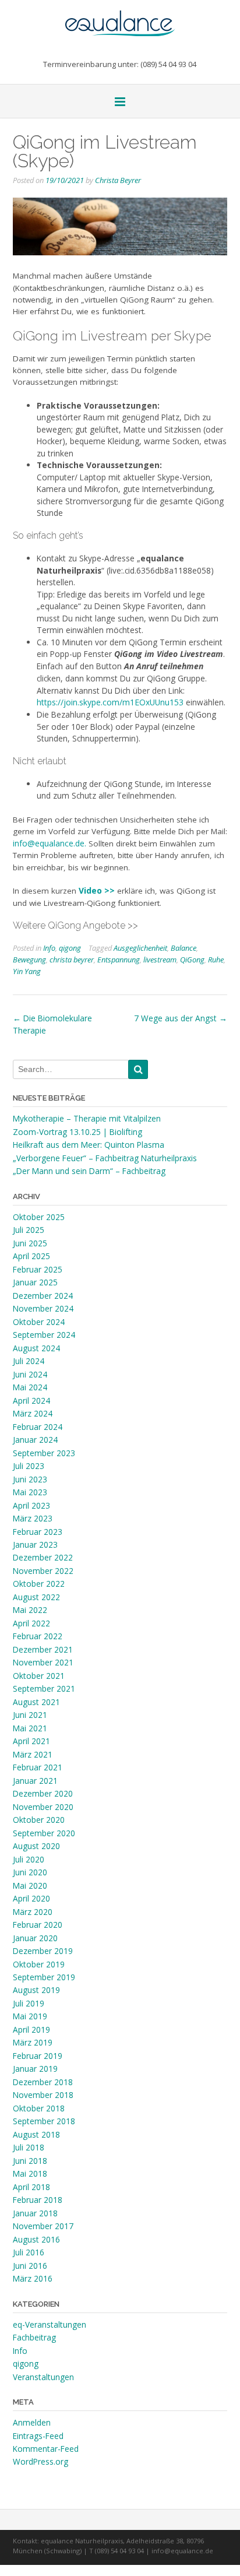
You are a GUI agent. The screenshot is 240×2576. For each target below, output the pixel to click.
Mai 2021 (30, 1728)
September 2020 (44, 1833)
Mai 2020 (30, 1886)
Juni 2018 (30, 2161)
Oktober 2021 (39, 1676)
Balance (183, 948)
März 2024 (33, 1413)
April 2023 (31, 1505)
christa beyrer (72, 960)
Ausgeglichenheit (140, 948)
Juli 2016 (29, 2252)
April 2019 (31, 2029)
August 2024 (36, 1348)
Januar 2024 (35, 1440)
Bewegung (29, 960)
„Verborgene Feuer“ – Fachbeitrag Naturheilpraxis (105, 1158)
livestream (160, 960)
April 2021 (31, 1741)
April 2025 (31, 1256)
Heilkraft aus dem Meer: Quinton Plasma (89, 1145)
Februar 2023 (38, 1532)
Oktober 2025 (39, 1217)
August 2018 (36, 2134)
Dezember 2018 (43, 2082)
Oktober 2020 (39, 1820)
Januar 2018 (35, 2213)
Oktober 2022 (39, 1584)
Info (49, 948)
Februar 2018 (38, 2200)
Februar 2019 (38, 2056)
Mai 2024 (30, 1387)
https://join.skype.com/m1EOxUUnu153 (110, 702)
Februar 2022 (38, 1636)
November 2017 (43, 2226)
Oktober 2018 (39, 2108)
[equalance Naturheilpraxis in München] (120, 18)
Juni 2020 (30, 1872)
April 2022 (31, 1623)
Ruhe (216, 960)
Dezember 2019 (43, 1951)
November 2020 (43, 1807)
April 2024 (31, 1401)
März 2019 (33, 2042)
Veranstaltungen (43, 2377)
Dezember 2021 (43, 1649)
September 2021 (44, 1688)
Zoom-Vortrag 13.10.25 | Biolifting (77, 1132)
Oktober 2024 (39, 1322)
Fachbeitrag (34, 2337)
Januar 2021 (35, 1781)
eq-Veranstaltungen (50, 2324)
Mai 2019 (30, 2016)
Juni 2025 (30, 1243)
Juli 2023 (29, 1466)
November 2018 (43, 2095)
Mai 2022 (30, 1610)
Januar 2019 (35, 2069)
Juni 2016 (30, 2266)
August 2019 (36, 1990)
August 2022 (36, 1597)
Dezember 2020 (43, 1793)
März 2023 (33, 1518)
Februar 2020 (38, 1925)
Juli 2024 (29, 1361)
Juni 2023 (30, 1479)
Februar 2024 (38, 1427)
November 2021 (43, 1662)
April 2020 (31, 1898)
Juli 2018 (29, 2147)
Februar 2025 (38, 1269)
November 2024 (43, 1308)
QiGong (192, 960)
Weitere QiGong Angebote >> (75, 925)
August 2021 (36, 1702)
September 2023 (44, 1453)
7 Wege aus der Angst (181, 1018)
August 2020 (36, 1846)
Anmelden (32, 2422)
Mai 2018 (30, 2173)
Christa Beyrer (118, 180)
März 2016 (33, 2278)
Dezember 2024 (43, 1296)
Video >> (97, 890)
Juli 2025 (29, 1230)
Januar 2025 (35, 1282)
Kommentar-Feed (46, 2449)
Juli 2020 (29, 1859)
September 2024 (44, 1335)
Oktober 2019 (39, 1964)
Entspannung (119, 960)
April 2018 (31, 2187)
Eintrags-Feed (38, 2436)
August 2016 (36, 2239)
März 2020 (33, 1912)
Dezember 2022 (43, 1557)
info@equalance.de (49, 843)
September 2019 (44, 1977)
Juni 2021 (30, 1715)
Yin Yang (27, 971)
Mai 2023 (30, 1492)
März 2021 (33, 1754)
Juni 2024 (30, 1374)
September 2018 (44, 2121)
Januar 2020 (35, 1938)
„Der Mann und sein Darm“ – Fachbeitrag (89, 1171)
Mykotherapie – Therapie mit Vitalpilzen (87, 1118)
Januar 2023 (35, 1544)
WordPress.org (40, 2461)
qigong (70, 948)
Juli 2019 (29, 2003)
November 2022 (43, 1571)
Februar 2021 (38, 1767)
